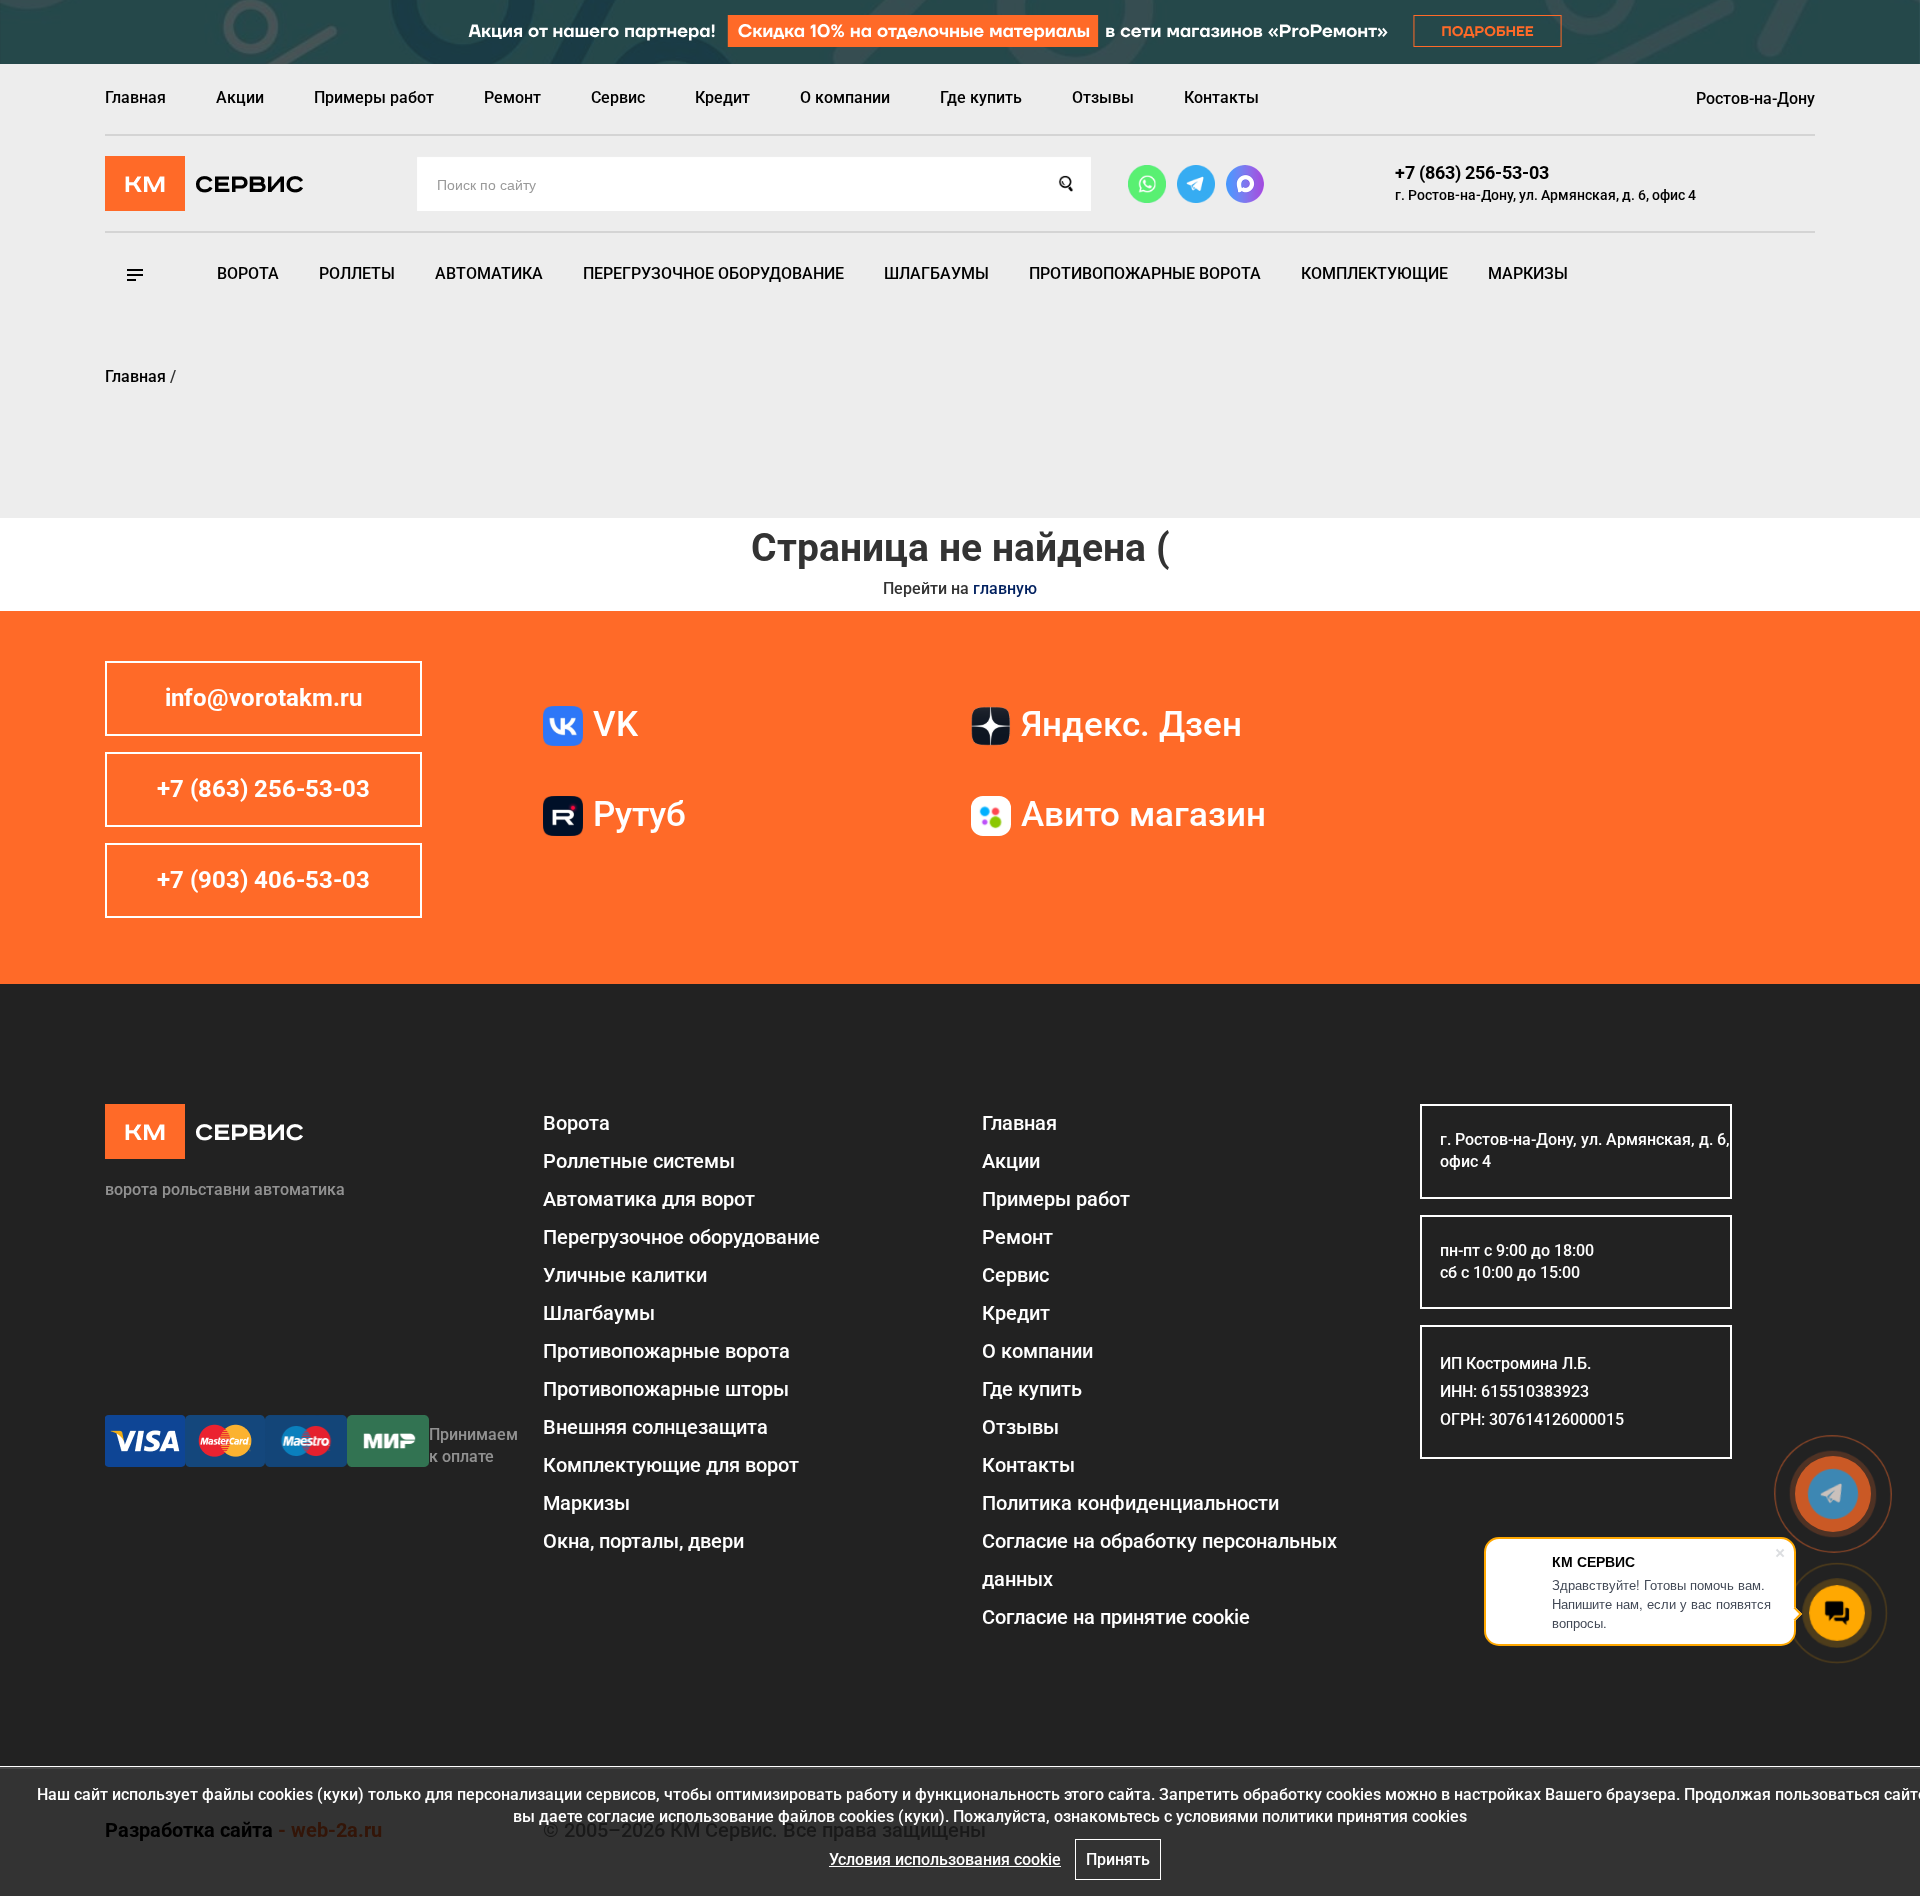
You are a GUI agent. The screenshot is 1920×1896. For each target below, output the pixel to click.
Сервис (618, 97)
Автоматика (489, 273)
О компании (845, 97)
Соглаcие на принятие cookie (1116, 1617)
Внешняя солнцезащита (655, 1427)
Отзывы (1103, 97)
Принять (1118, 1859)
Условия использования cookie (945, 1859)
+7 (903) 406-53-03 (263, 880)
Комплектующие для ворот (671, 1465)
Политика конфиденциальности (1130, 1503)
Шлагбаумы (936, 273)
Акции (240, 97)
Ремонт (512, 97)
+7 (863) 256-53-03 (1472, 172)
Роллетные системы (639, 1161)
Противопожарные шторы (666, 1389)
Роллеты (357, 273)
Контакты (1221, 97)
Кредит (722, 97)
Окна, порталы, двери (643, 1541)
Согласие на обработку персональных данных (1159, 1560)
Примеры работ (374, 97)
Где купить (981, 97)
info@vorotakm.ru (263, 698)
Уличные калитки (625, 1275)
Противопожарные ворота (1145, 273)
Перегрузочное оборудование (713, 273)
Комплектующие (1374, 273)
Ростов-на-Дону (1755, 98)
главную (1005, 588)
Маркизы (1528, 273)
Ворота (248, 273)
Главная (135, 97)
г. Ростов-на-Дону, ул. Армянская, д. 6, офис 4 (1545, 195)
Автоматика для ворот (649, 1199)
